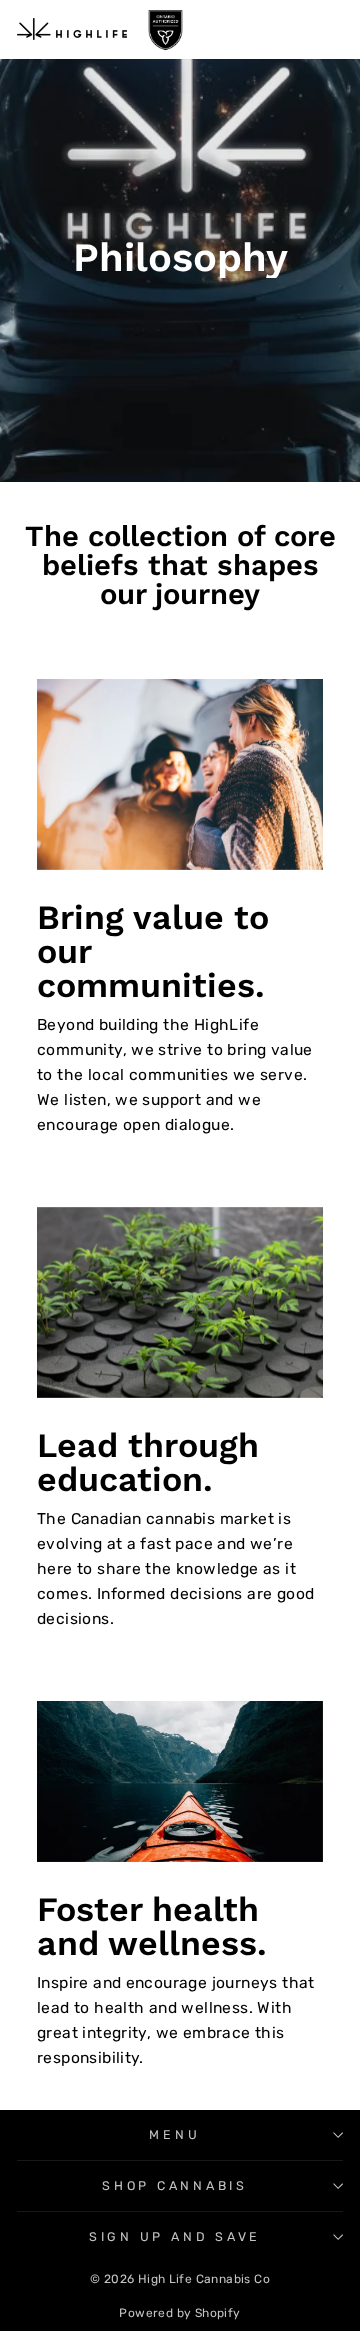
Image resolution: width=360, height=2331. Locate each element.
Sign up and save (175, 2236)
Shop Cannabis (175, 2185)
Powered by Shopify (179, 2313)
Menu (174, 2134)
